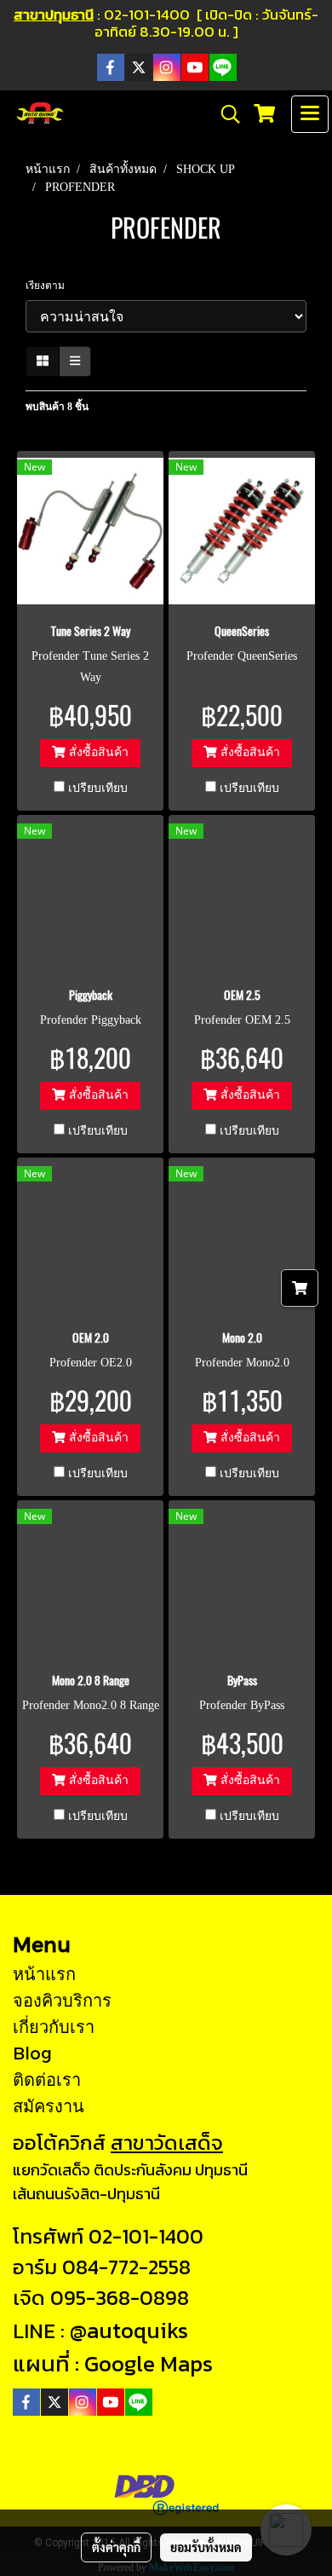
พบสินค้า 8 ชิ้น (57, 407)
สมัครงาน (49, 2105)
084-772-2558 (126, 2267)
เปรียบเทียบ (98, 788)
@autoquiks (129, 2330)
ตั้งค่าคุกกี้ (116, 2547)
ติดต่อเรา (47, 2079)
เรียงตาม (49, 286)
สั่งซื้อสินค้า (97, 752)
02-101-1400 (146, 2236)
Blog (32, 2053)
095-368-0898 (120, 2298)
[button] (225, 114)
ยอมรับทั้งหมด (206, 2547)
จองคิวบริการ (62, 2000)
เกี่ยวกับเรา (54, 2026)
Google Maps (149, 2363)
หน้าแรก (44, 1973)
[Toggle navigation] (310, 114)
